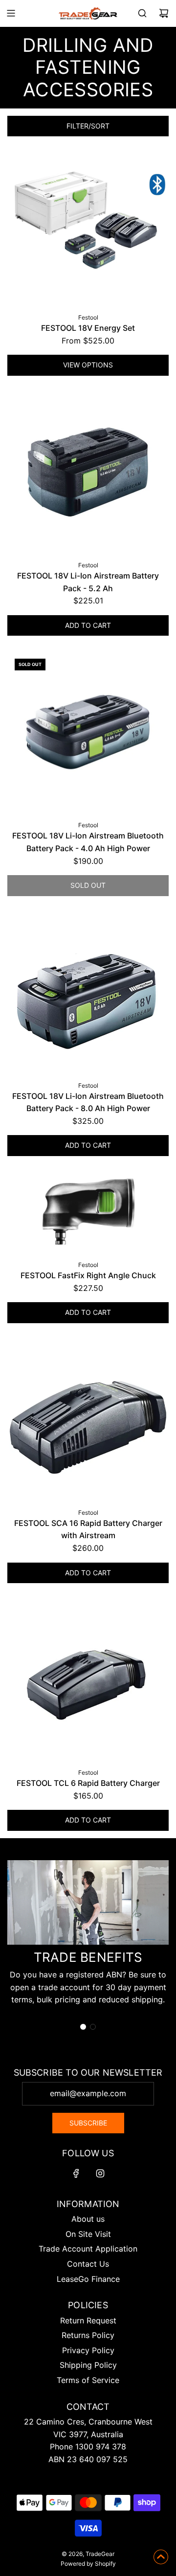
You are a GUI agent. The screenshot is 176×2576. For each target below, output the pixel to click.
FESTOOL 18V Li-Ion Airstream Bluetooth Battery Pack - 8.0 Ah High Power (88, 1102)
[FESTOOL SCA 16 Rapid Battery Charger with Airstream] (88, 1419)
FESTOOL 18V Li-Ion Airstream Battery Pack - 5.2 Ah (88, 582)
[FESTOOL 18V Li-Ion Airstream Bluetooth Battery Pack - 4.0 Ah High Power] (88, 732)
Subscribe (88, 2123)
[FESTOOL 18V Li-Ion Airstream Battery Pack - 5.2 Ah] (88, 472)
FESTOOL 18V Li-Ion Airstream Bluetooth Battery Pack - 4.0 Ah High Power (88, 842)
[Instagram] (100, 2173)
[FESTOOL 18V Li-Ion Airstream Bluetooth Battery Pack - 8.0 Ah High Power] (88, 992)
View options (88, 365)
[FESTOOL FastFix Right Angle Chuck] (88, 1212)
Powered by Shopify (88, 2564)
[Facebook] (76, 2173)
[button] (83, 2027)
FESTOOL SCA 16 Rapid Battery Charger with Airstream (88, 1529)
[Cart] (164, 13)
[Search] (142, 13)
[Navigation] (11, 13)
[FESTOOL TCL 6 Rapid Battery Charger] (88, 1679)
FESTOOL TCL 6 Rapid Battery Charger (88, 1783)
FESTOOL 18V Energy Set (88, 328)
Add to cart (88, 625)
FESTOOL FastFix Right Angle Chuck (88, 1275)
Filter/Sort (88, 126)
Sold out (88, 885)
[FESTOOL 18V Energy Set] (88, 224)
